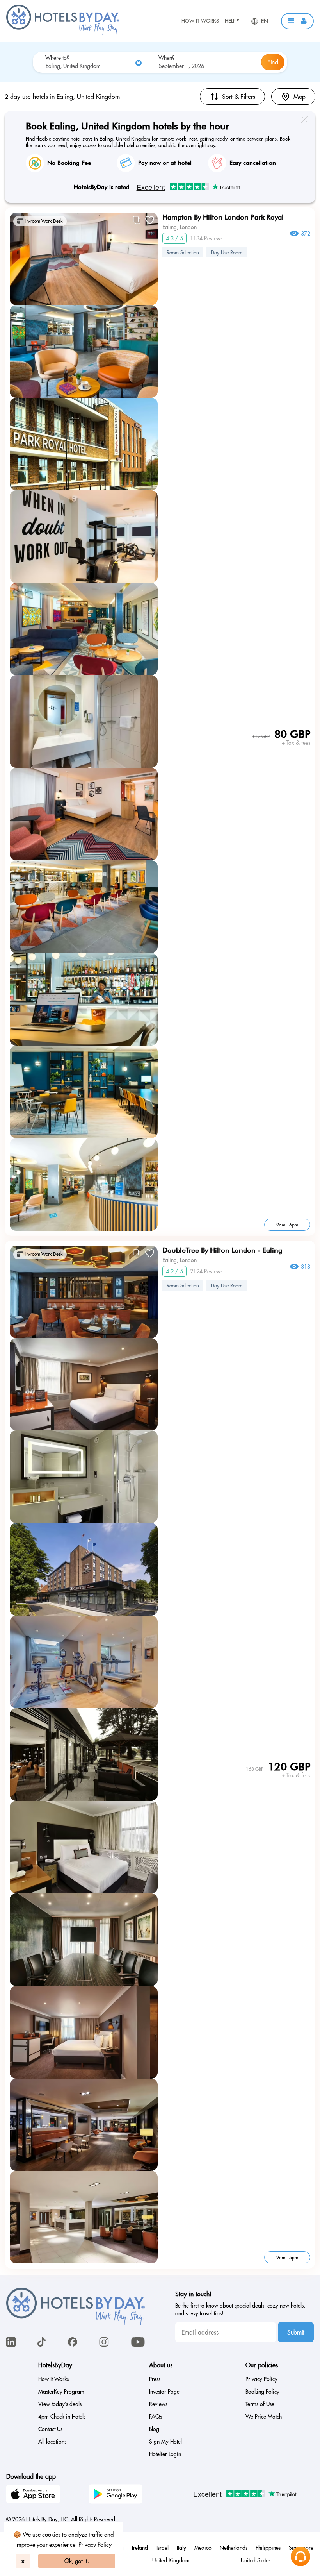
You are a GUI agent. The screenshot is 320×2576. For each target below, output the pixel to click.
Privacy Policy (95, 2545)
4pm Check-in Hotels (62, 2417)
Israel (163, 2548)
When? (166, 58)
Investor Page (164, 2392)
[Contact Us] (300, 2556)
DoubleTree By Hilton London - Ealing (222, 1250)
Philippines (268, 2548)
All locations (52, 2442)
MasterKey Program (61, 2392)
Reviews (158, 2404)
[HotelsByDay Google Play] (117, 2495)
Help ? (232, 21)
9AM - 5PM (287, 2257)
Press (155, 2379)
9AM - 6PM (287, 1225)
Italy (181, 2548)
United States (256, 2560)
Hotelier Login (165, 2454)
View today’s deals (60, 2404)
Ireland (140, 2548)
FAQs (156, 2417)
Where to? (57, 58)
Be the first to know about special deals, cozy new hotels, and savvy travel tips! (240, 2310)
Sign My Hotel (165, 2442)
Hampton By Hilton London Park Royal (223, 217)
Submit (296, 2332)
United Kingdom (171, 2560)
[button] (297, 21)
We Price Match (264, 2417)
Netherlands (234, 2548)
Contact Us (50, 2429)
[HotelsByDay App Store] (34, 2495)
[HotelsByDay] (63, 33)
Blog (154, 2429)
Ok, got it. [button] (77, 2561)
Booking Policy (262, 2392)
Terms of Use (260, 2404)
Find (273, 62)
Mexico (203, 2548)
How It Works (200, 21)
